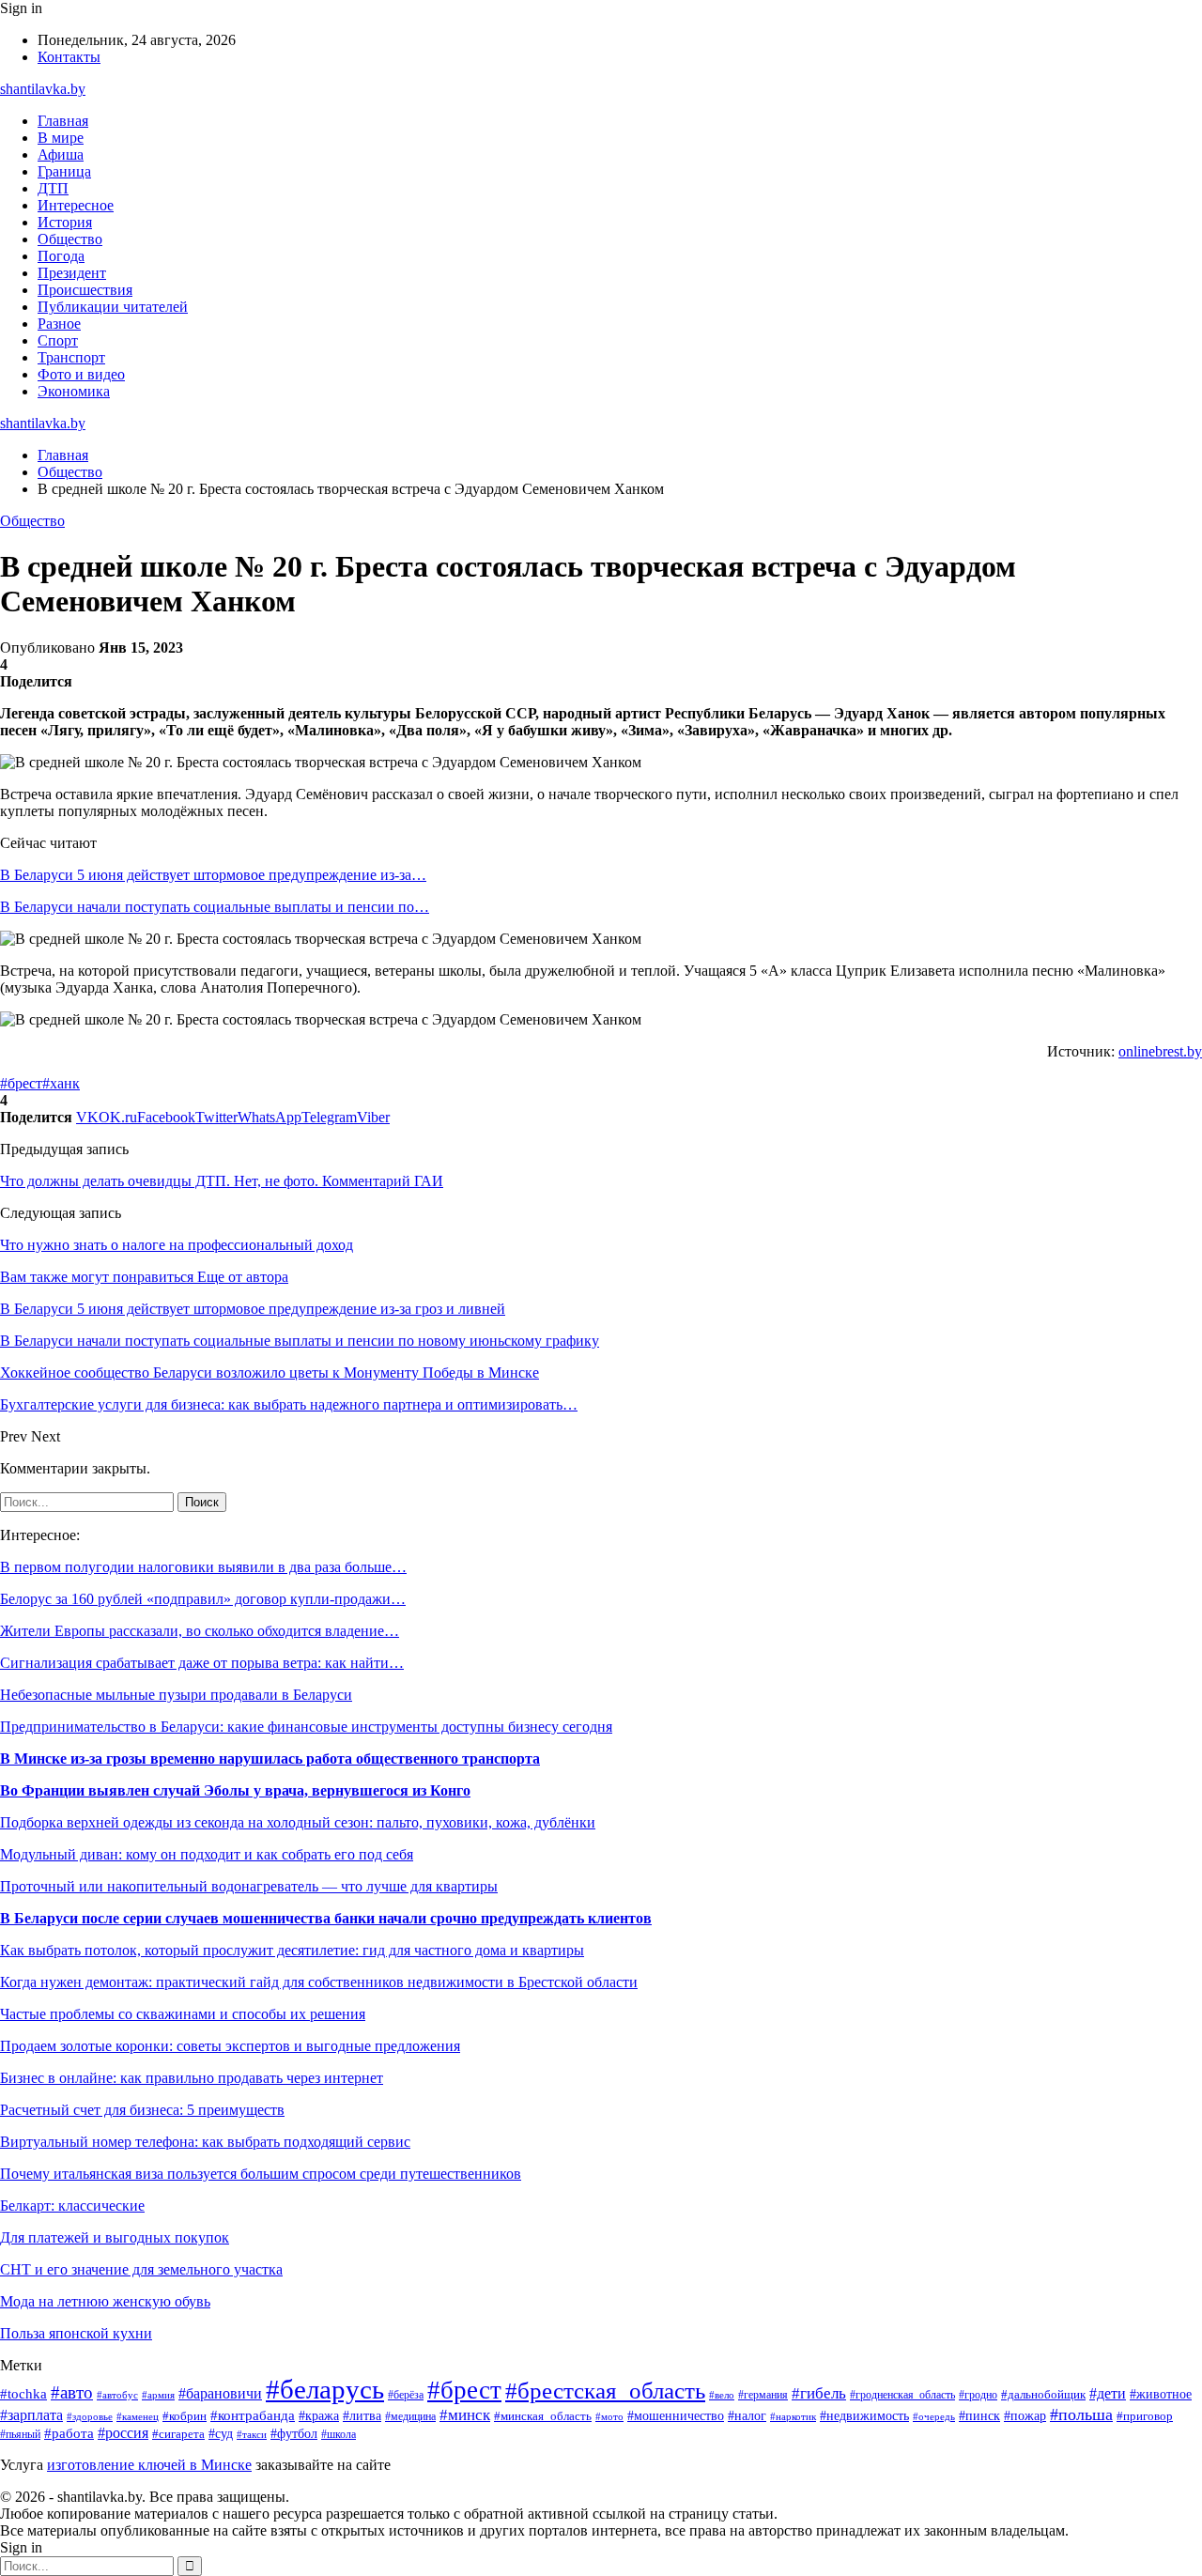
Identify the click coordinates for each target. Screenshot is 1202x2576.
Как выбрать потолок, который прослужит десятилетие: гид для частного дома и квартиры (292, 1950)
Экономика (74, 391)
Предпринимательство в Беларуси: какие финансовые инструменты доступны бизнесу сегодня (306, 1727)
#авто (72, 2392)
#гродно (978, 2395)
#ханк (61, 1083)
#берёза (406, 2395)
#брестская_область (605, 2391)
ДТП (53, 188)
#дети (1108, 2393)
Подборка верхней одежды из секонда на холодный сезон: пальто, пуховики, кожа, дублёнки (298, 1822)
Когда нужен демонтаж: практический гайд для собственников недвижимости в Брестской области (319, 1982)
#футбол (294, 2433)
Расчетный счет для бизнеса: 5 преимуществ (142, 2110)
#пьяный (20, 2434)
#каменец (138, 2416)
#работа (69, 2433)
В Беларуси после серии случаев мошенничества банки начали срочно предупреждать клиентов (326, 1918)
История (65, 222)
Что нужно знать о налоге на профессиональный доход (177, 1245)
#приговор (1145, 2416)
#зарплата (31, 2415)
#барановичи (220, 2393)
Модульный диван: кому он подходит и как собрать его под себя (207, 1854)
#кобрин (185, 2416)
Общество (70, 239)
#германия (763, 2395)
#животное (1161, 2394)
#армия (158, 2395)
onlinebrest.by (1160, 1051)
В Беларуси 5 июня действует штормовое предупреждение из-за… (213, 875)
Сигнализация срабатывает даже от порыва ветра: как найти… (202, 1663)
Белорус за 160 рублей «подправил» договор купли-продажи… (203, 1599)
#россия (123, 2433)
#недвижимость (864, 2416)
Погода (61, 256)
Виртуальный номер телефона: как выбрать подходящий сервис (205, 2142)
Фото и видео (81, 374)
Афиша (61, 154)
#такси (252, 2434)
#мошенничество (676, 2416)
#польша (1081, 2414)
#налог (747, 2416)
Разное (59, 324)
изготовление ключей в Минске (149, 2465)
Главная (63, 121)
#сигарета (178, 2434)
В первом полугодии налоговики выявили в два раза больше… (203, 1567)
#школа (339, 2434)
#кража (319, 2416)
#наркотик (793, 2416)
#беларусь (325, 2389)
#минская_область (543, 2416)
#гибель (819, 2393)
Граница (64, 171)
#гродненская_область (902, 2395)
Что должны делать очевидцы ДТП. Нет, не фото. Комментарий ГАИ (222, 1181)
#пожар (1025, 2416)
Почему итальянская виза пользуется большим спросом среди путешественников (261, 2174)
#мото (609, 2416)
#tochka (23, 2393)
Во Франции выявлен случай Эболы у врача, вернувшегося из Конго (235, 1790)
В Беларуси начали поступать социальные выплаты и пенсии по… (215, 907)
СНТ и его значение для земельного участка (141, 2269)
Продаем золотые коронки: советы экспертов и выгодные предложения (230, 2046)
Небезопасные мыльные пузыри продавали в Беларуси (176, 1695)
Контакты (69, 57)
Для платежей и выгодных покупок (115, 2237)
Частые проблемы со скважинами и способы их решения (183, 2014)
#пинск (979, 2416)
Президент (72, 273)
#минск (465, 2415)
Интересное (76, 205)
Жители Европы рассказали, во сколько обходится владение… (200, 1631)
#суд (221, 2433)
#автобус (117, 2395)
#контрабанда (253, 2415)
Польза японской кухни (76, 2333)
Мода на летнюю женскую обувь (105, 2301)
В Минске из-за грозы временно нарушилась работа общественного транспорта (270, 1758)
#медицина (410, 2417)
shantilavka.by (43, 89)
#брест (21, 1083)
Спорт (58, 340)
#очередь (934, 2416)
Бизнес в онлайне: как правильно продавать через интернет (192, 2078)
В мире (61, 138)
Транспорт (71, 357)
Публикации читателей (113, 307)
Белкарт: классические (72, 2206)
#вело (722, 2395)
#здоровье (90, 2416)
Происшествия (85, 290)
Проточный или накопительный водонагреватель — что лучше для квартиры (249, 1886)
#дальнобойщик (1043, 2395)
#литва (362, 2415)
